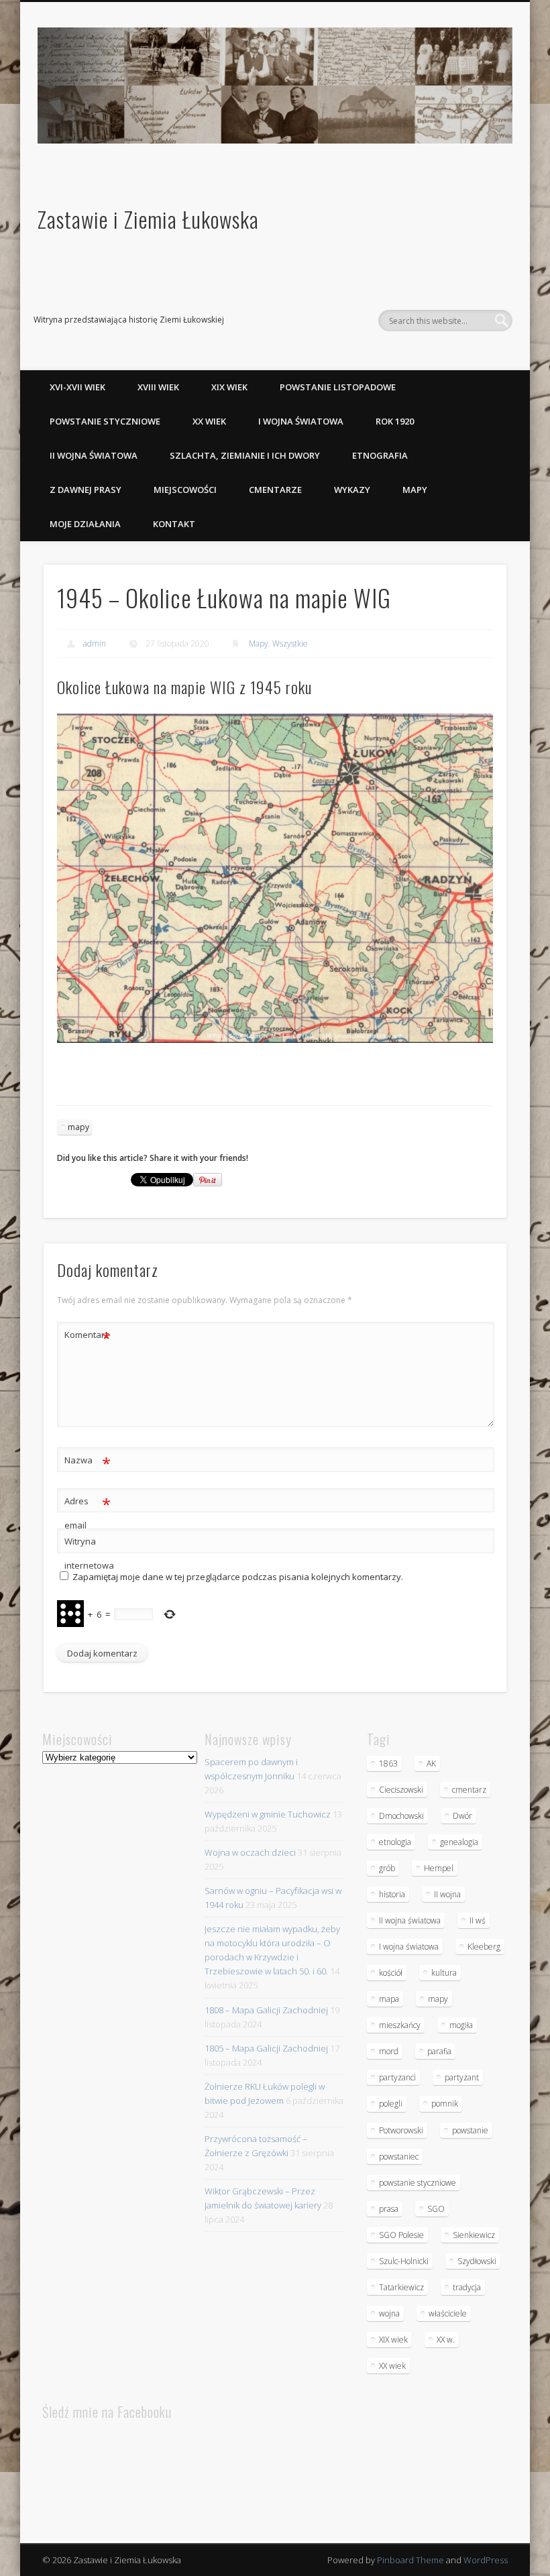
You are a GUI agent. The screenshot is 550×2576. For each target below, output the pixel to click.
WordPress (486, 2560)
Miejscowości (185, 490)
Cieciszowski (401, 1790)
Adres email (88, 1512)
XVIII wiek (158, 387)
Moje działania (85, 524)
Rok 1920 (395, 421)
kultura (444, 1973)
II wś (478, 1920)
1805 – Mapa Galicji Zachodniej (266, 2048)
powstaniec (399, 2157)
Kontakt (174, 524)
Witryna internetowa (88, 1553)
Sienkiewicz (474, 2235)
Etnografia (380, 455)
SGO (436, 2209)
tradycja (467, 2287)
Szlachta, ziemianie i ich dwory (245, 455)
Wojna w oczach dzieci (250, 1852)
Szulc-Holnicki (404, 2261)
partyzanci (397, 2077)
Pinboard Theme (410, 2560)
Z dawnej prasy (86, 490)
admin (95, 643)
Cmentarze (275, 490)
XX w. (446, 2340)
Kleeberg (484, 1947)
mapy (78, 1127)
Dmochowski (401, 1816)
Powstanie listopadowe (338, 387)
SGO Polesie (401, 2235)
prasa (389, 2209)
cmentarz (469, 1790)
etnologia (395, 1842)
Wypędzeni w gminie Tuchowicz (268, 1814)
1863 (388, 1763)
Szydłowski (477, 2261)
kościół (391, 1973)
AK (431, 1763)
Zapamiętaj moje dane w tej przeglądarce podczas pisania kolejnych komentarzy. (238, 1577)
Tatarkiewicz (401, 2287)
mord (389, 2051)
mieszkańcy (400, 2025)
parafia (439, 2051)
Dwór (462, 1816)
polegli (391, 2104)
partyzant (462, 2077)
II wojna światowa (94, 455)
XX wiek (209, 421)
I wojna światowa (301, 421)
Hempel (439, 1868)
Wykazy (352, 490)
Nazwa (88, 1462)
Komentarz (88, 1337)
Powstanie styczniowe (105, 421)
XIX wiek (229, 387)
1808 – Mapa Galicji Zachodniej (266, 2010)
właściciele (448, 2313)
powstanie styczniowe (418, 2183)
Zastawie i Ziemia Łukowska (148, 219)
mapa (389, 1999)
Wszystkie (290, 643)
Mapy (415, 490)
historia (392, 1894)
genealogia (459, 1842)
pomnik (445, 2104)
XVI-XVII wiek (77, 387)
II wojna (447, 1894)
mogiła (461, 2025)
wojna (389, 2313)
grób (387, 1868)
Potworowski (401, 2130)
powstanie (470, 2130)
